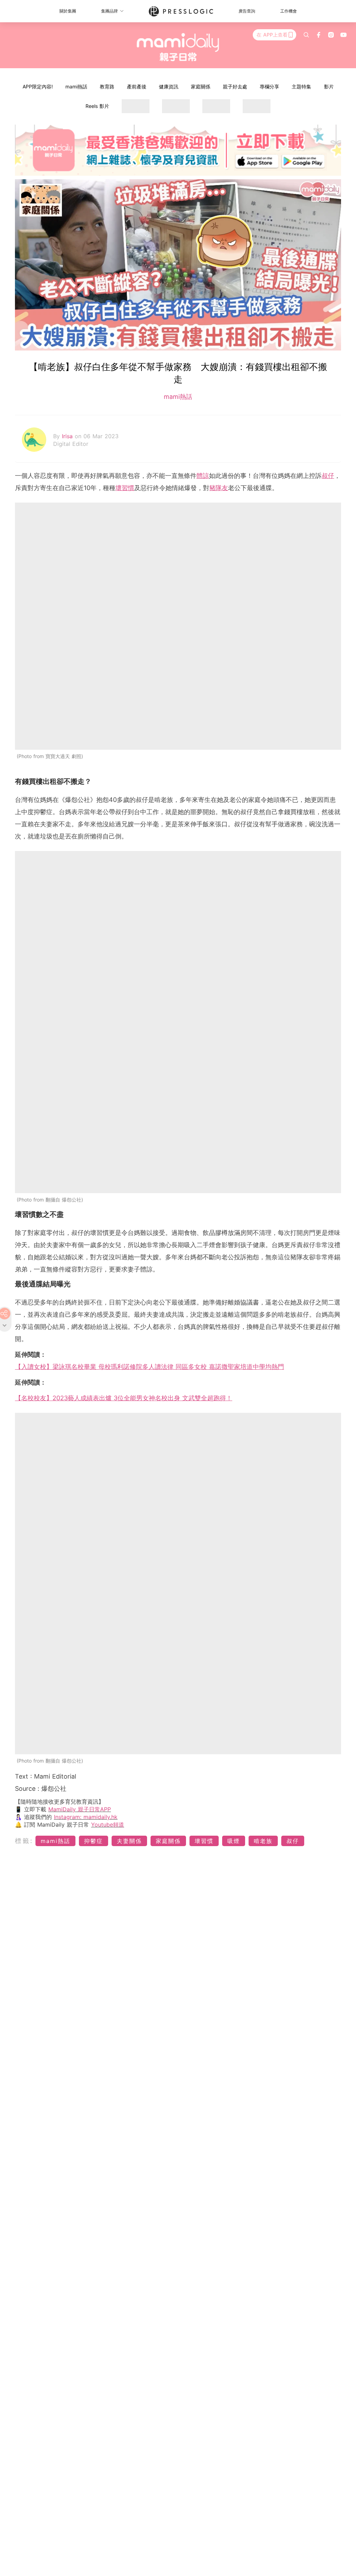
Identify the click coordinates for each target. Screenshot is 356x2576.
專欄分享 (269, 86)
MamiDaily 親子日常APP (80, 1809)
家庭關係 (201, 86)
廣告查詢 (247, 11)
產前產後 (137, 86)
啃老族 (263, 1841)
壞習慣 (125, 488)
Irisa (68, 436)
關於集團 (68, 11)
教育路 (107, 86)
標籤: (24, 1841)
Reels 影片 (97, 106)
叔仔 (328, 476)
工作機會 (289, 11)
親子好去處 (235, 86)
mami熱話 (76, 86)
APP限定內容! (38, 86)
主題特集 (301, 86)
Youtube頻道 (108, 1825)
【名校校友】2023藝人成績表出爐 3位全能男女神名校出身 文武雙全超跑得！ (124, 1398)
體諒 (203, 476)
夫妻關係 (129, 1841)
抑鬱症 (94, 1841)
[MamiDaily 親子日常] (178, 47)
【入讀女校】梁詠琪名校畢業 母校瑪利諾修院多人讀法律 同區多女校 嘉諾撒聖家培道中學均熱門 (149, 1367)
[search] (306, 35)
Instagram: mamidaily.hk (86, 1817)
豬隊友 (219, 488)
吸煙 (234, 1841)
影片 (329, 86)
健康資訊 (169, 86)
